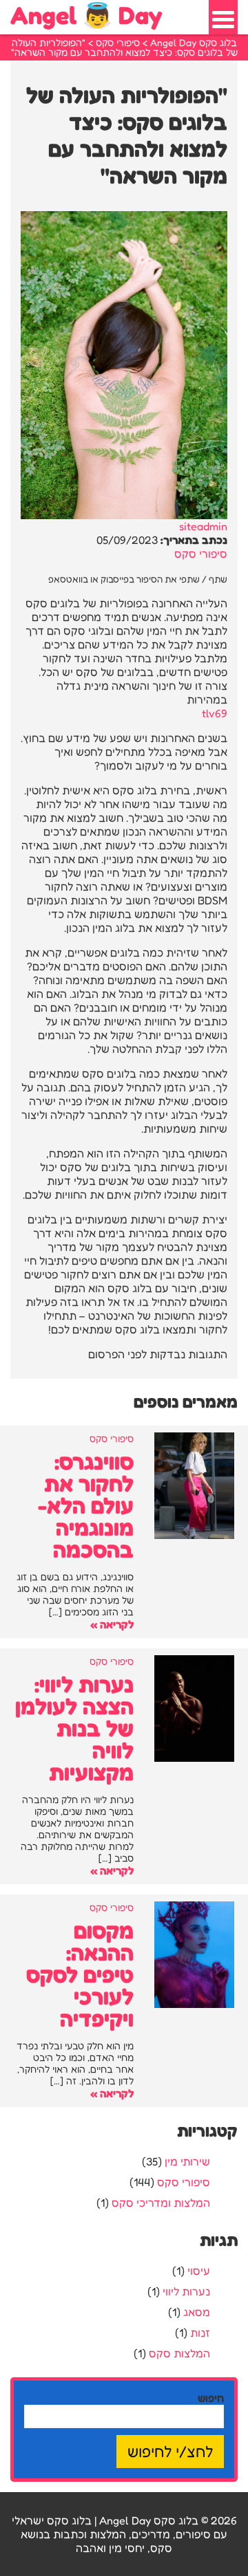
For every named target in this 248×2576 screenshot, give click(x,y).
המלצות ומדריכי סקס (161, 2203)
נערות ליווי (186, 2291)
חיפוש (211, 2398)
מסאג (197, 2312)
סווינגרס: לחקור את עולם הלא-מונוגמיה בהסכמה (86, 1506)
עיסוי (199, 2271)
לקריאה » (112, 1624)
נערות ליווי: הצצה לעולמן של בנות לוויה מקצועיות (74, 1728)
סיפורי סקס (201, 554)
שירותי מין (187, 2161)
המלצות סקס (179, 2353)
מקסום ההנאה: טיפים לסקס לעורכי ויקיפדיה (80, 1975)
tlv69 (215, 713)
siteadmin (203, 526)
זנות (200, 2333)
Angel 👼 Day (86, 15)
